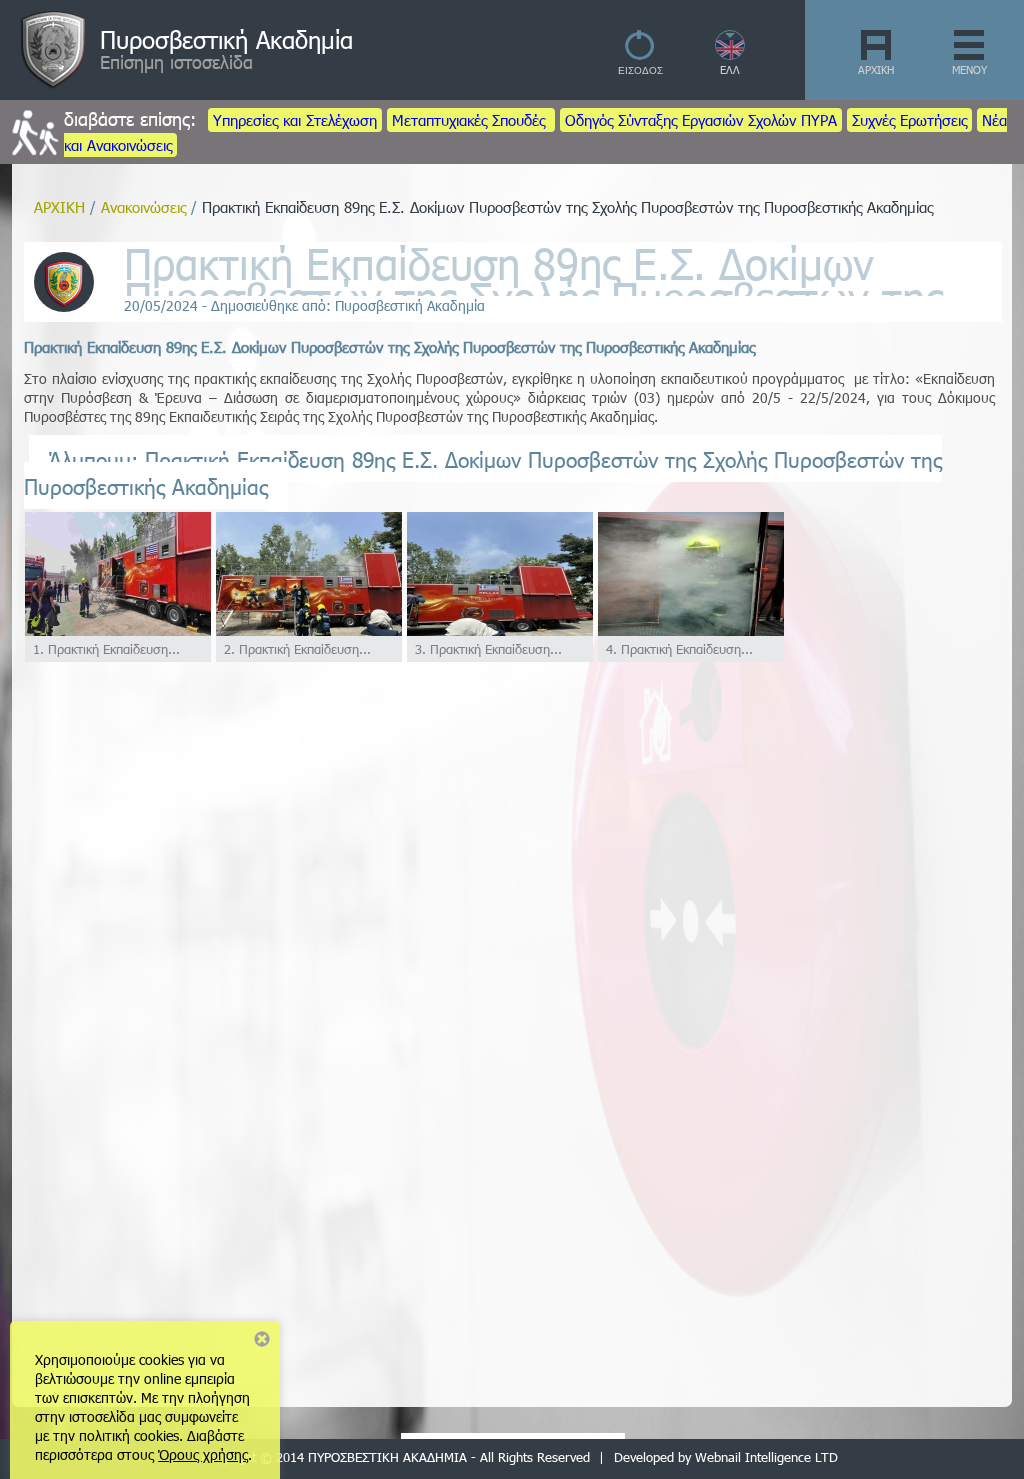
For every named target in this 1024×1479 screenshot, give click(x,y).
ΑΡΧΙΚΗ (876, 69)
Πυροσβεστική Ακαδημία (226, 39)
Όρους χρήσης (203, 1454)
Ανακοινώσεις (143, 207)
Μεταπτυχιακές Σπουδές (471, 120)
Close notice (262, 1339)
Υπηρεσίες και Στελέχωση (295, 120)
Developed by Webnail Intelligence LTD (726, 1457)
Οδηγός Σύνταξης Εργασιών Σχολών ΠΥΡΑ (701, 120)
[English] (731, 54)
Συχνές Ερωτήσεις (909, 120)
